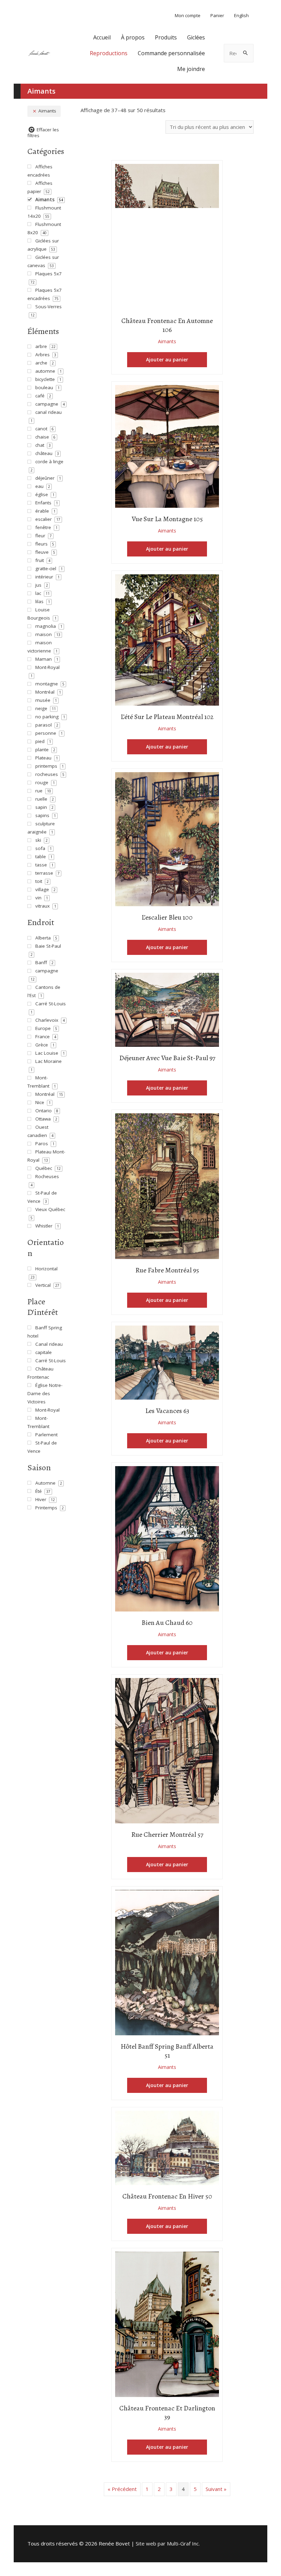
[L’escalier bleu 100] (167, 838)
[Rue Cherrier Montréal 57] (167, 1750)
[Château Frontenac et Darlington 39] (167, 2324)
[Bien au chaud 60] (167, 1538)
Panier (217, 15)
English (241, 15)
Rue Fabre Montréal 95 (167, 1270)
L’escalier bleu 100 (167, 917)
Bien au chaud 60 (167, 1623)
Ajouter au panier (167, 360)
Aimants (167, 341)
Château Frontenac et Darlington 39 (167, 2413)
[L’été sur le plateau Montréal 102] (167, 639)
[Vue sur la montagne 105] (167, 446)
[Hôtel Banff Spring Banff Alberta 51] (167, 1962)
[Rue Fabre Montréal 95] (167, 1185)
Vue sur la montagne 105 (167, 519)
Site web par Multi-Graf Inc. (168, 2543)
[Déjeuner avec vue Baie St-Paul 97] (167, 1009)
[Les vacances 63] (167, 1362)
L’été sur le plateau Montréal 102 (167, 717)
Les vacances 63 (167, 1411)
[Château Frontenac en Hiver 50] (167, 2147)
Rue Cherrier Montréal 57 (167, 1835)
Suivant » (216, 2489)
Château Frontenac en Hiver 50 (167, 2196)
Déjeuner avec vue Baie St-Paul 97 (167, 1058)
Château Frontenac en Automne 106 (167, 325)
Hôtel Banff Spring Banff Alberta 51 (167, 2051)
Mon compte (188, 15)
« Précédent (122, 2489)
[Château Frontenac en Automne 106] (167, 236)
